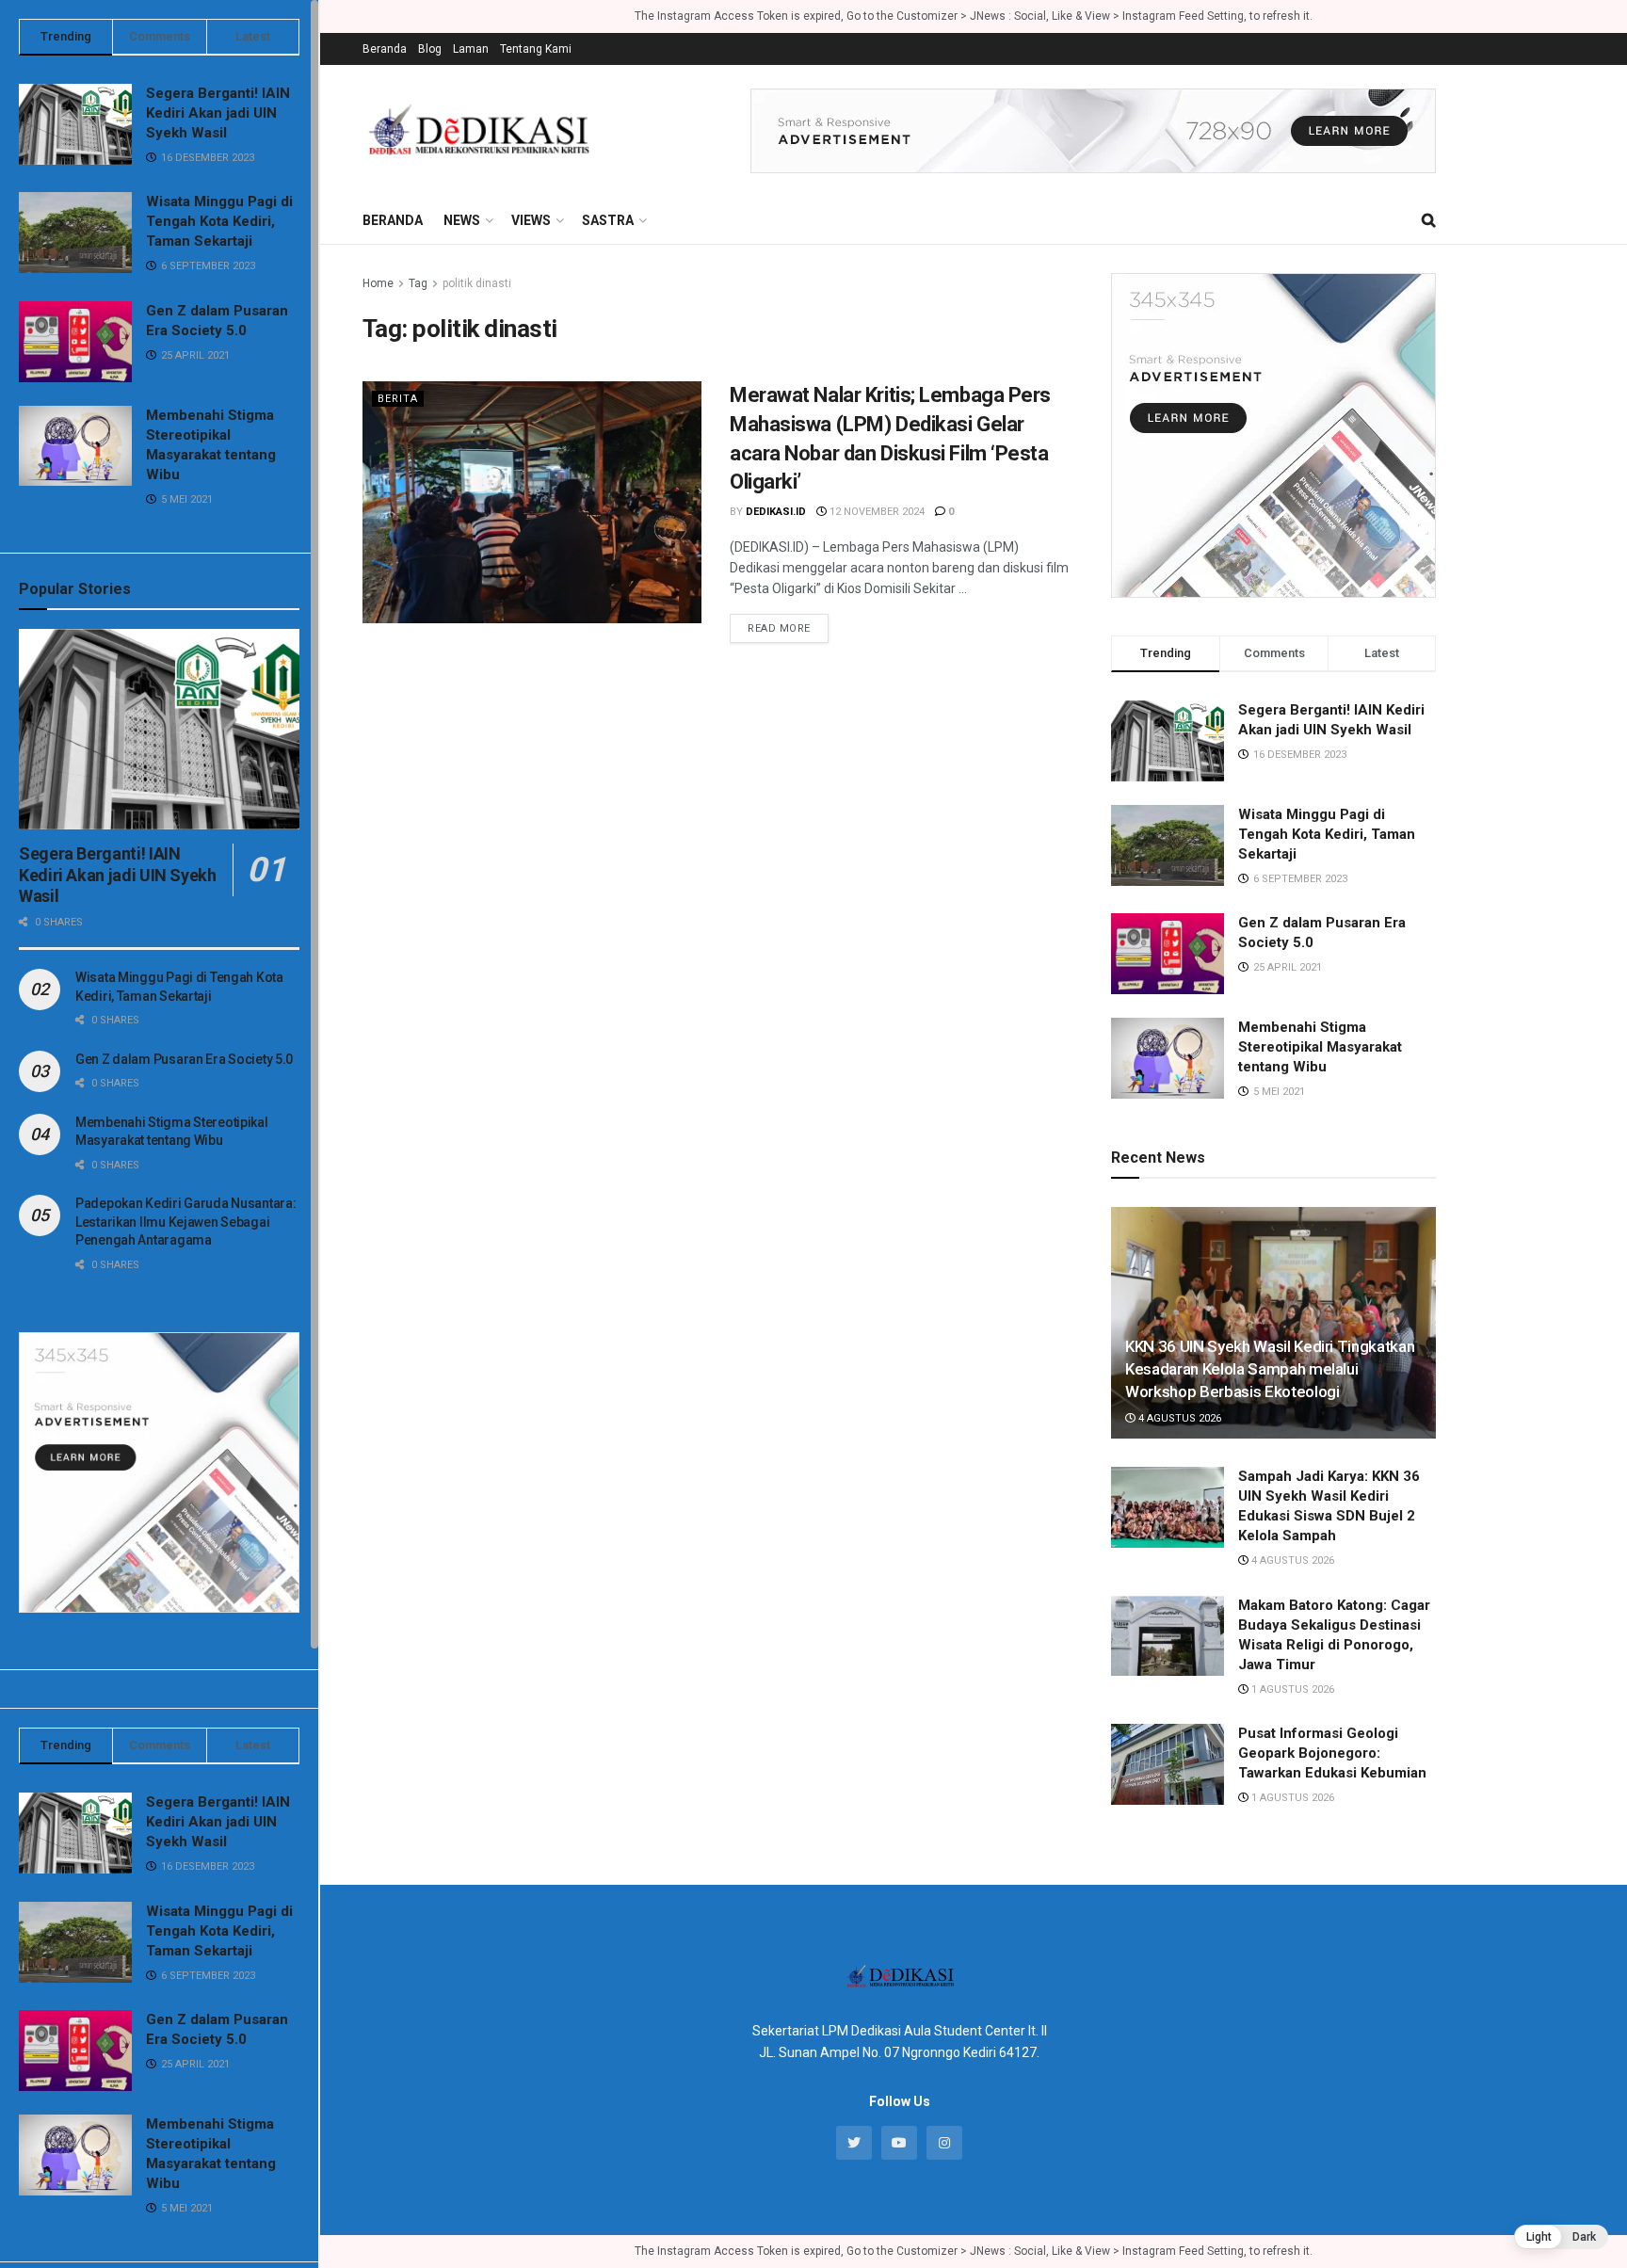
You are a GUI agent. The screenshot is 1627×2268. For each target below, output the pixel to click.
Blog (430, 49)
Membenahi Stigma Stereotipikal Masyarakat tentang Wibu (1320, 1047)
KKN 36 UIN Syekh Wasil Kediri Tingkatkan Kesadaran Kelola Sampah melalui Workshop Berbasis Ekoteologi (1270, 1369)
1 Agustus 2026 (1291, 1689)
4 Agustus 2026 (1178, 1418)
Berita (398, 399)
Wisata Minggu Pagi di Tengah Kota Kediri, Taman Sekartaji (219, 221)
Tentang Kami (536, 49)
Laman (471, 49)
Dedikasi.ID (776, 512)
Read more (779, 628)
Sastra (608, 220)
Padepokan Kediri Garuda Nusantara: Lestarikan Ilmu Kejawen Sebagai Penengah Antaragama (185, 1222)
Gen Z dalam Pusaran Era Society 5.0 (184, 1059)
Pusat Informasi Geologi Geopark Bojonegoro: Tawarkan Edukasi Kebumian (1332, 1753)
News (462, 220)
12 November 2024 (876, 512)
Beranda (385, 49)
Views (531, 220)
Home (378, 283)
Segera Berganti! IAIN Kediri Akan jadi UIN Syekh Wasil (218, 113)
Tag (418, 283)
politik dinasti (477, 283)
